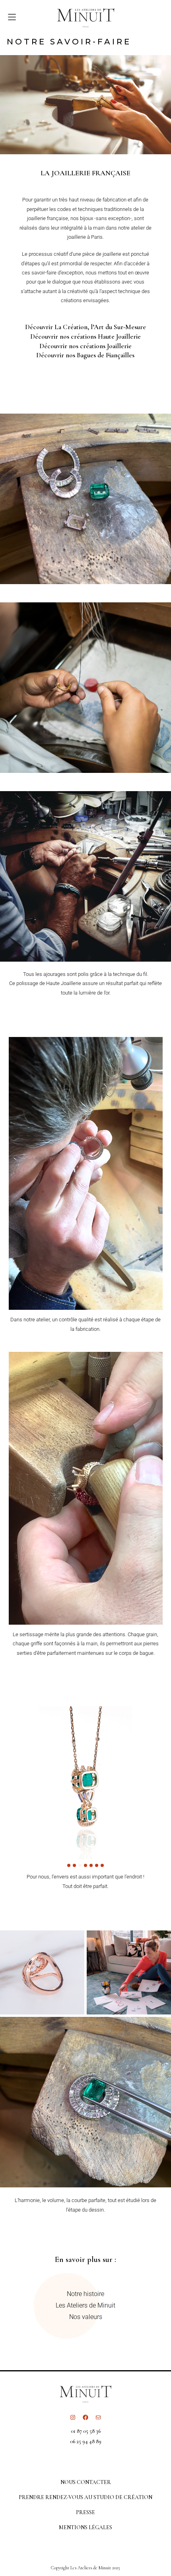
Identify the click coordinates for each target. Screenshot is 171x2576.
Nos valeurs (86, 2317)
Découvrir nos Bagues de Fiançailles (85, 355)
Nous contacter (86, 2482)
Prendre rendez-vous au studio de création (85, 2497)
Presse (85, 2512)
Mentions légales (85, 2527)
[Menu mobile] (8, 17)
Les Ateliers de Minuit (85, 2305)
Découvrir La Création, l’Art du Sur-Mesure (85, 327)
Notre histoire (85, 2294)
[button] (69, 1865)
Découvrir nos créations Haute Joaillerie (85, 336)
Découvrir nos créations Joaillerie (85, 346)
